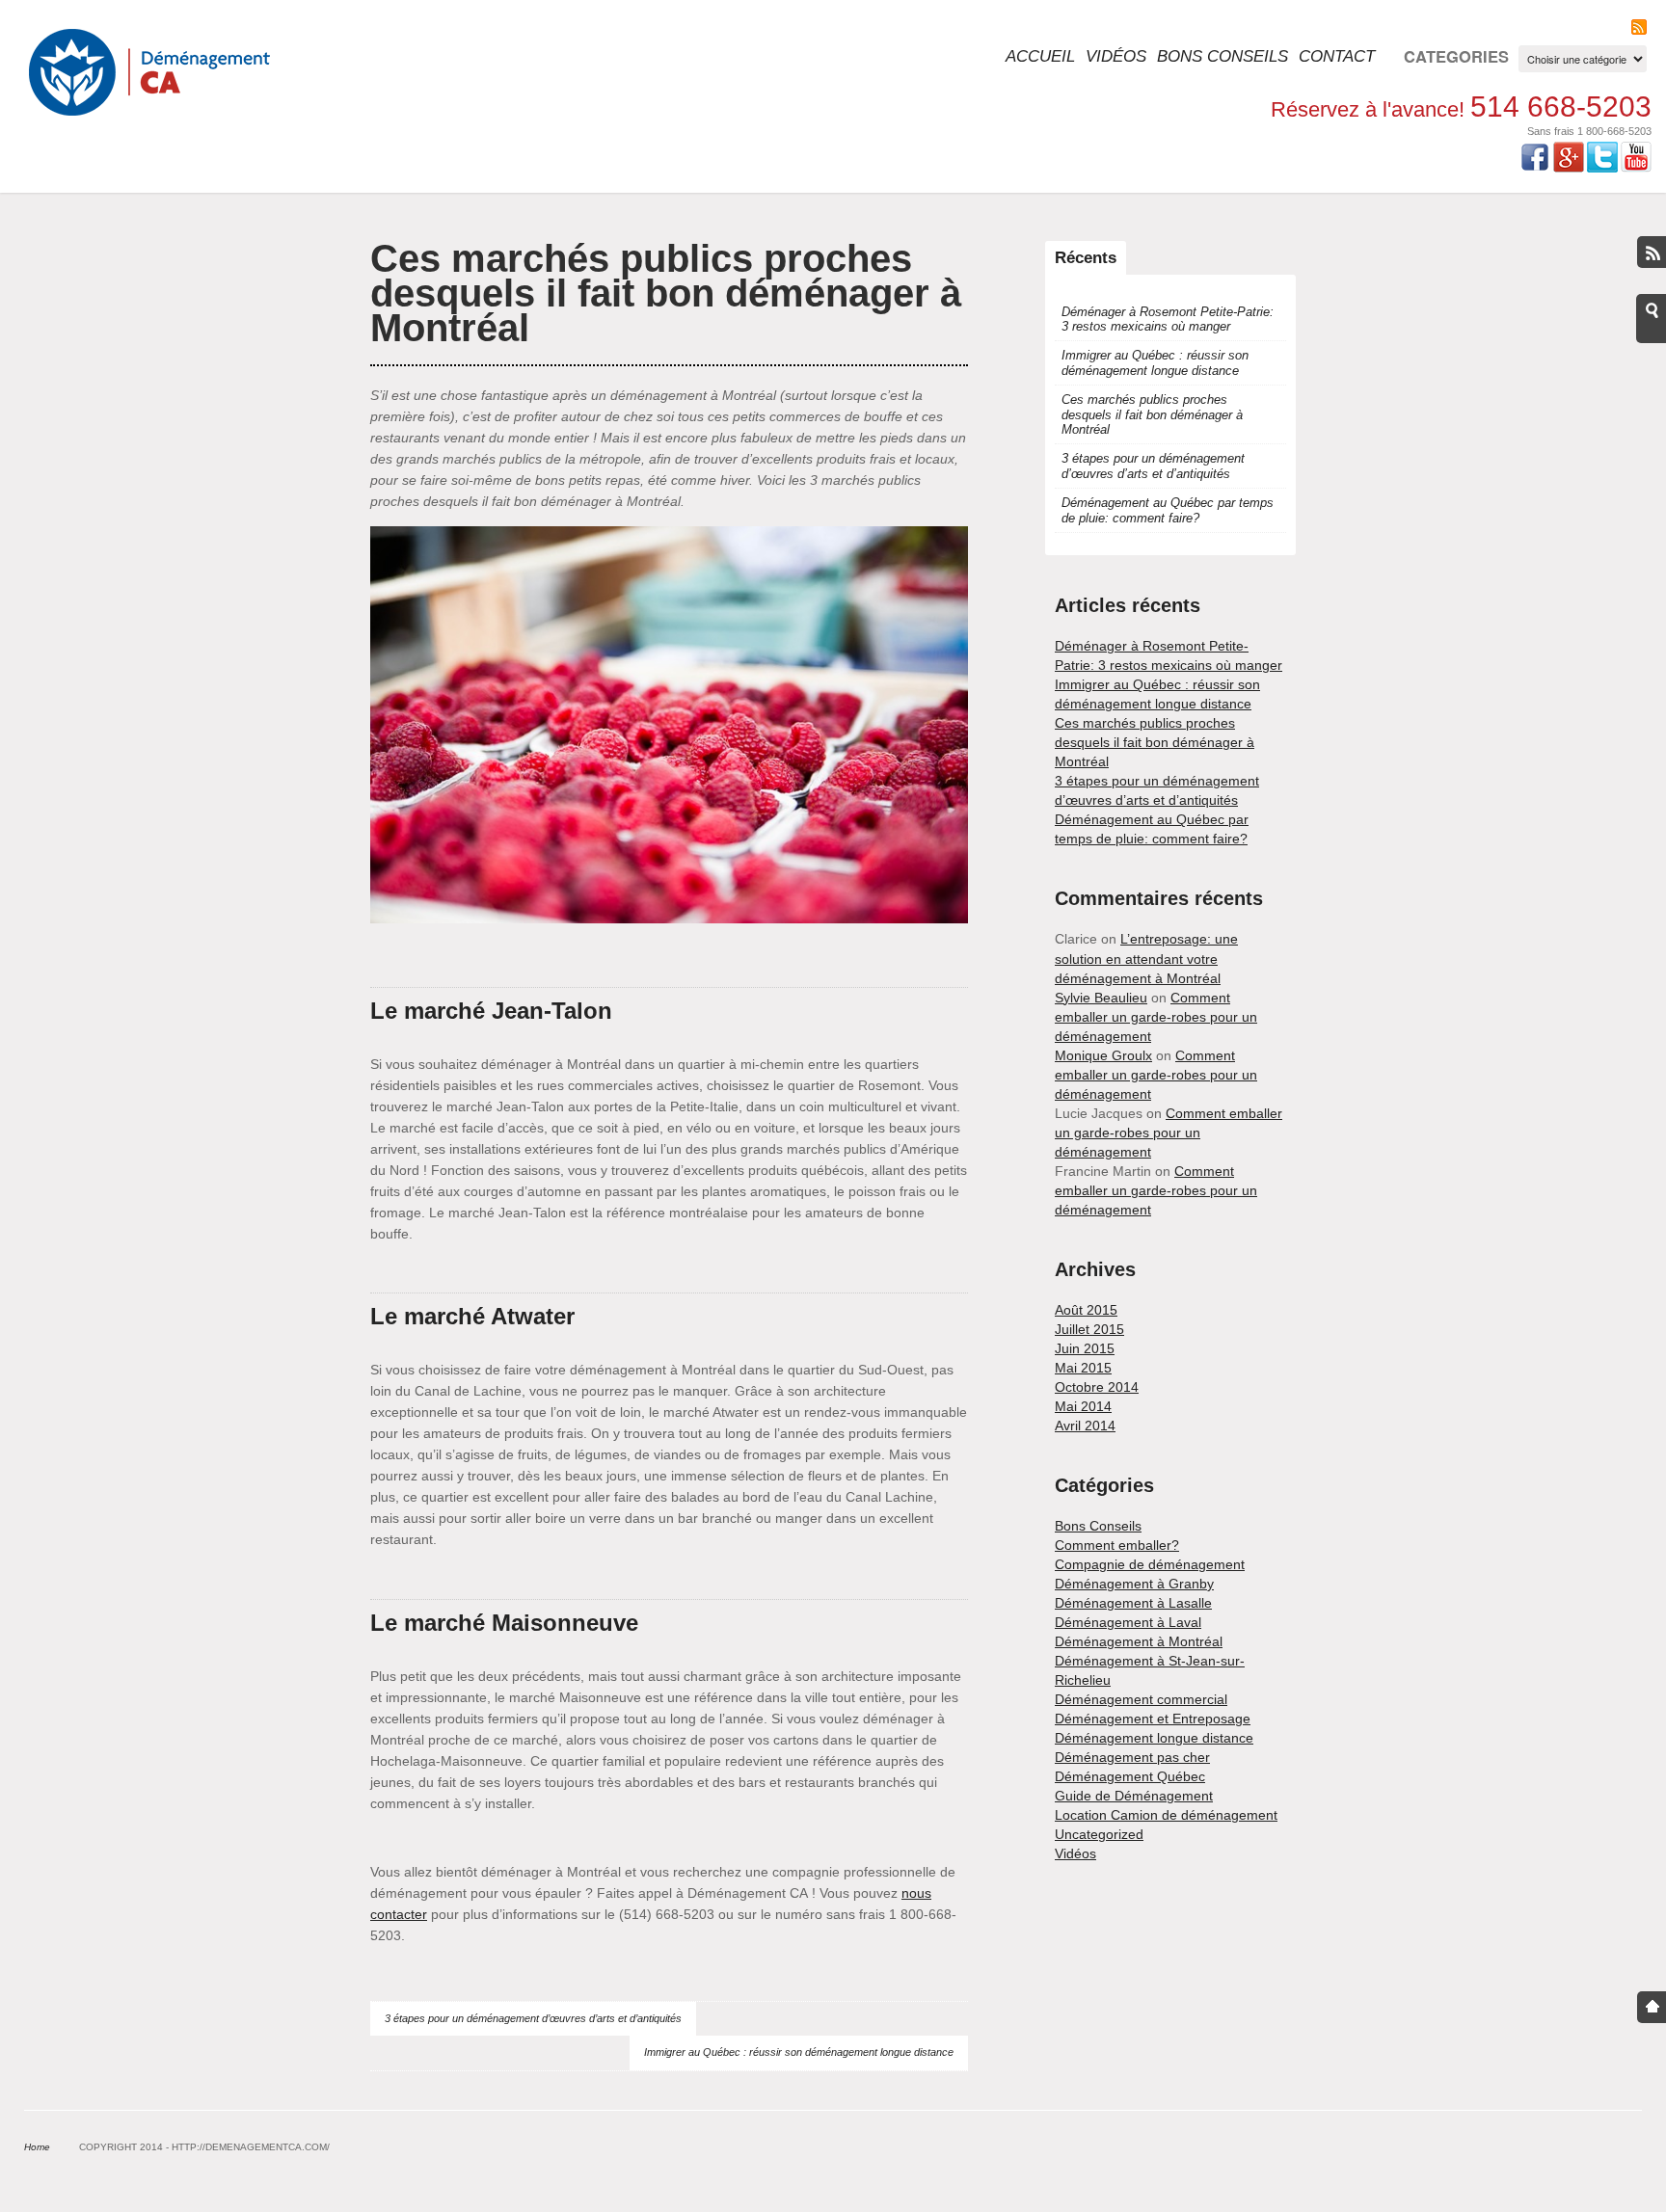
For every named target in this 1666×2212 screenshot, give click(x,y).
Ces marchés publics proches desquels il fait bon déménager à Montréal (666, 293)
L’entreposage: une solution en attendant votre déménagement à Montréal (1146, 958)
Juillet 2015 (1089, 1329)
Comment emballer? (1117, 1545)
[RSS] (1639, 27)
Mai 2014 (1083, 1406)
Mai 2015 (1083, 1368)
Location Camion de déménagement (1166, 1815)
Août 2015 (1086, 1310)
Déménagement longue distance (1154, 1738)
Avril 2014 (1085, 1426)
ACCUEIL (1040, 56)
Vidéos (1116, 56)
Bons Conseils (1223, 56)
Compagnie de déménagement (1150, 1564)
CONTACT (1337, 56)
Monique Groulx (1103, 1055)
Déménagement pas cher (1132, 1757)
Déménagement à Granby (1134, 1584)
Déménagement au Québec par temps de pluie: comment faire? (1168, 510)
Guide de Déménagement (1134, 1796)
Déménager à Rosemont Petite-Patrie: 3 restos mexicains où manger (1168, 319)
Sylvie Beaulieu (1101, 998)
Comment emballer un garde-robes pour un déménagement (1156, 1017)
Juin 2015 (1085, 1348)
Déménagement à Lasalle (1133, 1603)
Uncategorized (1099, 1834)
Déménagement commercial (1141, 1699)
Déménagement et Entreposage (1153, 1719)
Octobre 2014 (1097, 1387)
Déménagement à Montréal (1139, 1641)
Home (37, 2147)
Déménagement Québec (1130, 1776)
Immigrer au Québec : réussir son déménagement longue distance (799, 2052)
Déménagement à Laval (1128, 1622)
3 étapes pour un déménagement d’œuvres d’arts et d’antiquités (533, 2018)
